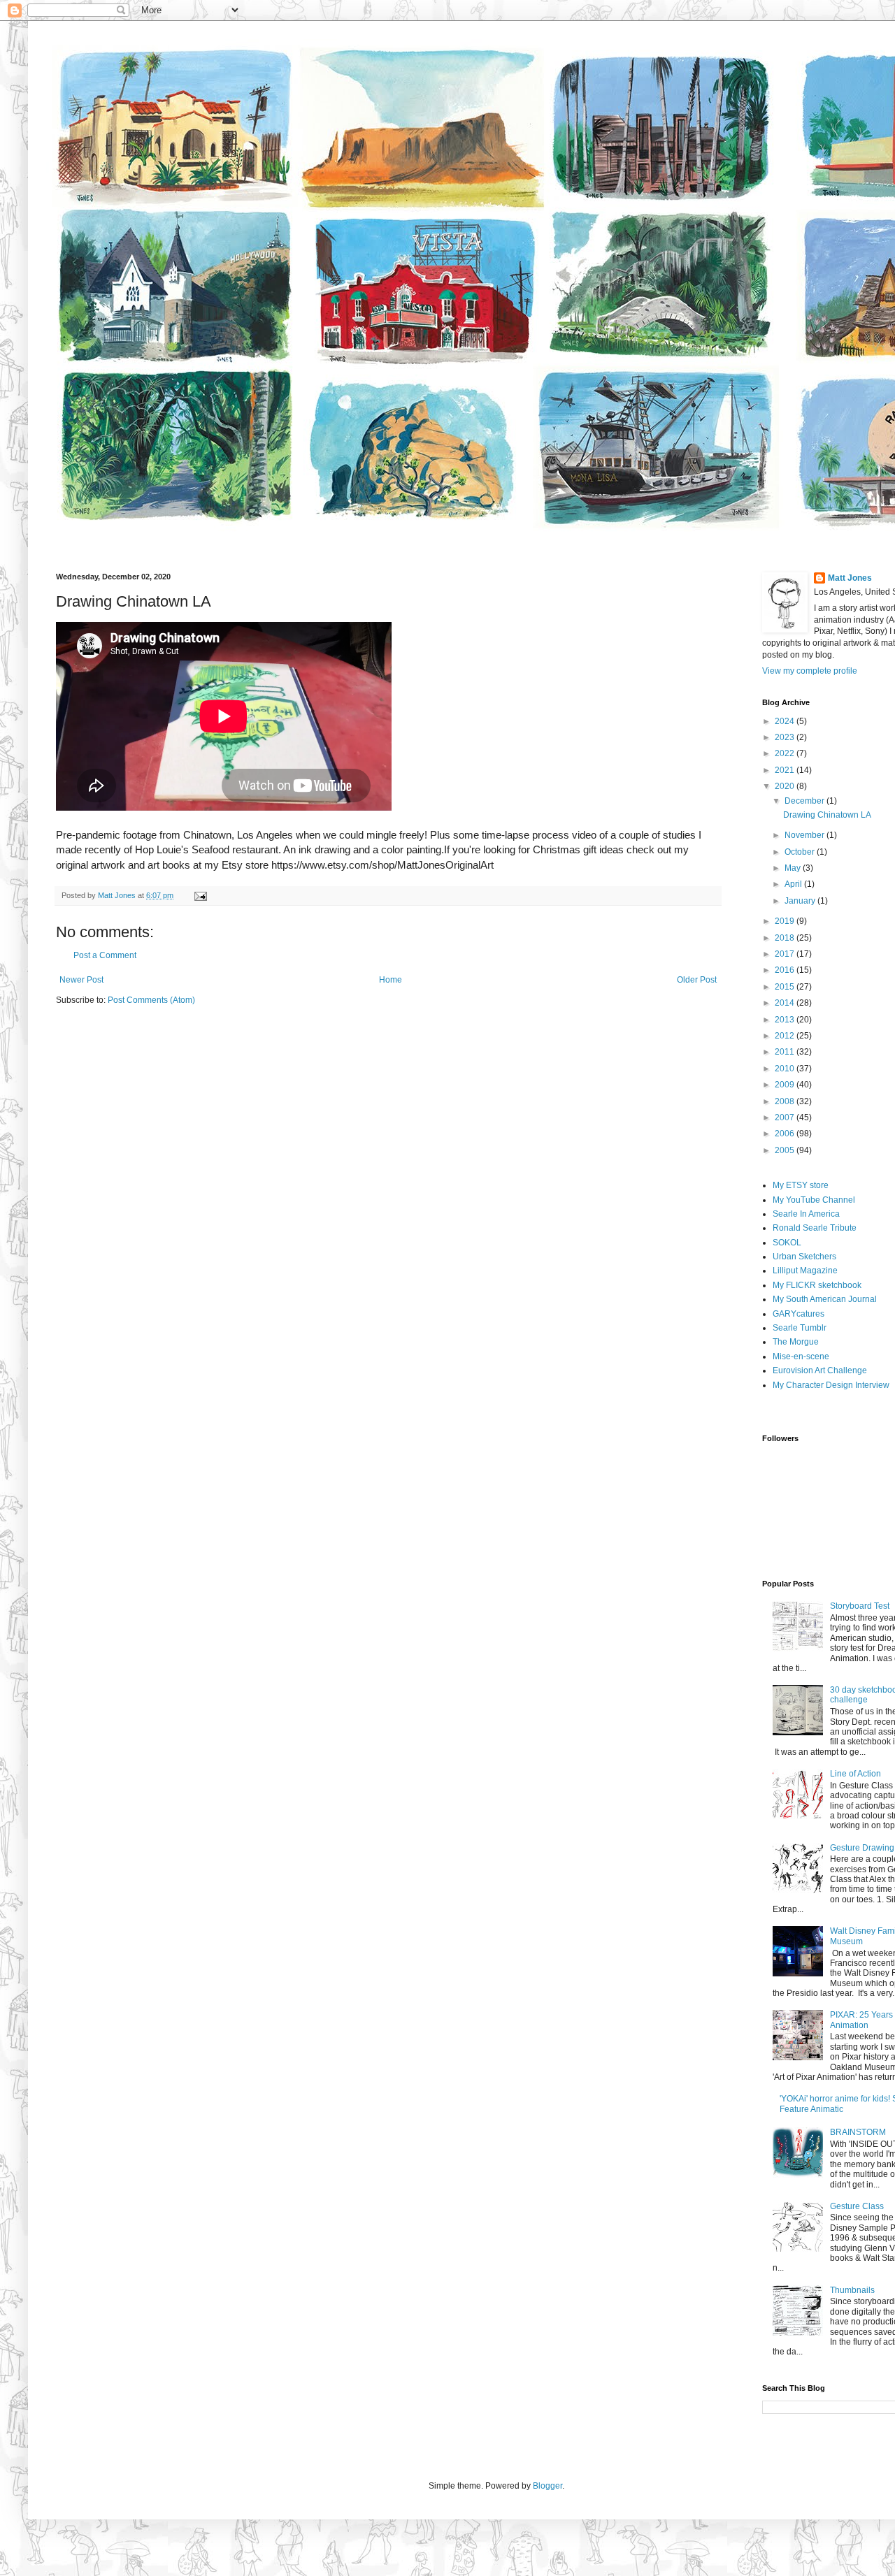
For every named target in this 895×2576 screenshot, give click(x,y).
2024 (786, 721)
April (794, 884)
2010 (786, 1069)
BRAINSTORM (858, 2132)
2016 (786, 970)
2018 (786, 938)
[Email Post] (200, 895)
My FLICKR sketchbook (817, 1285)
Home (391, 980)
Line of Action (855, 1774)
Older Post (697, 980)
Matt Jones (850, 578)
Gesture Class (857, 2206)
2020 (786, 786)
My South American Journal (825, 1299)
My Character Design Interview (831, 1385)
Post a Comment (105, 955)
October (801, 852)
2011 (786, 1052)
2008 (786, 1101)
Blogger (547, 2486)
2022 (786, 753)
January (801, 901)
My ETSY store (801, 1185)
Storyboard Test (860, 1606)
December (805, 801)
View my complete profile (810, 671)
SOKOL (787, 1243)
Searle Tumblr (800, 1328)
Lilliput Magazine (805, 1271)
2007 (786, 1117)
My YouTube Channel (814, 1200)
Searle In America (806, 1214)
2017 (786, 954)
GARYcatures (799, 1314)
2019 (786, 921)
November (805, 835)
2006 (786, 1134)
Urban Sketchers (804, 1257)
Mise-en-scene (801, 1356)
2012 (786, 1036)
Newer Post (81, 980)
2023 (786, 737)
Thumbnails (852, 2290)
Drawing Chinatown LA (827, 815)
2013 (786, 1020)
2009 (786, 1085)
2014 (786, 1003)
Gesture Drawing (862, 1848)
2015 (786, 987)
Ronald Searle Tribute (815, 1228)
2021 (786, 770)
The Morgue (796, 1342)
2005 (786, 1150)
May (794, 868)
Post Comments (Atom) (151, 1000)
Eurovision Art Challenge (820, 1370)
